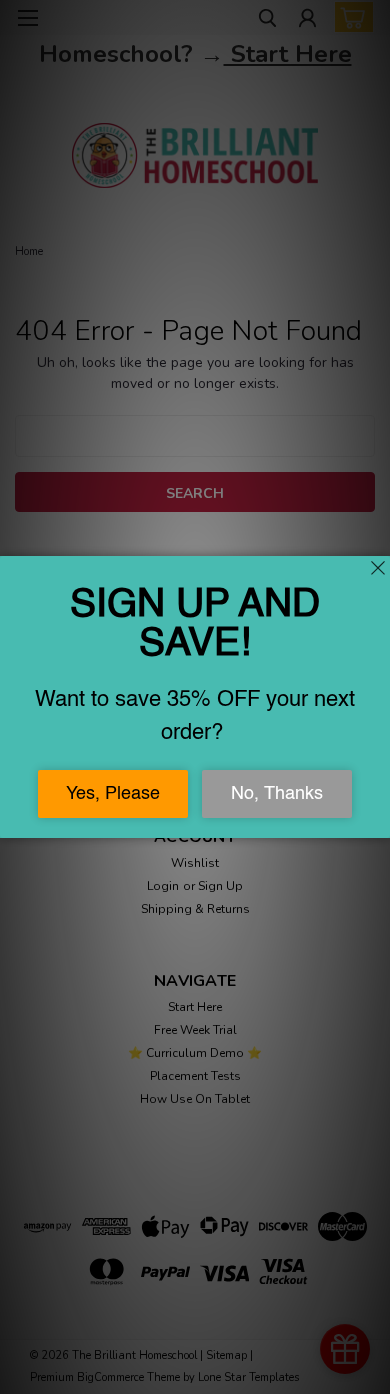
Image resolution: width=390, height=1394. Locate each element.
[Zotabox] (377, 820)
